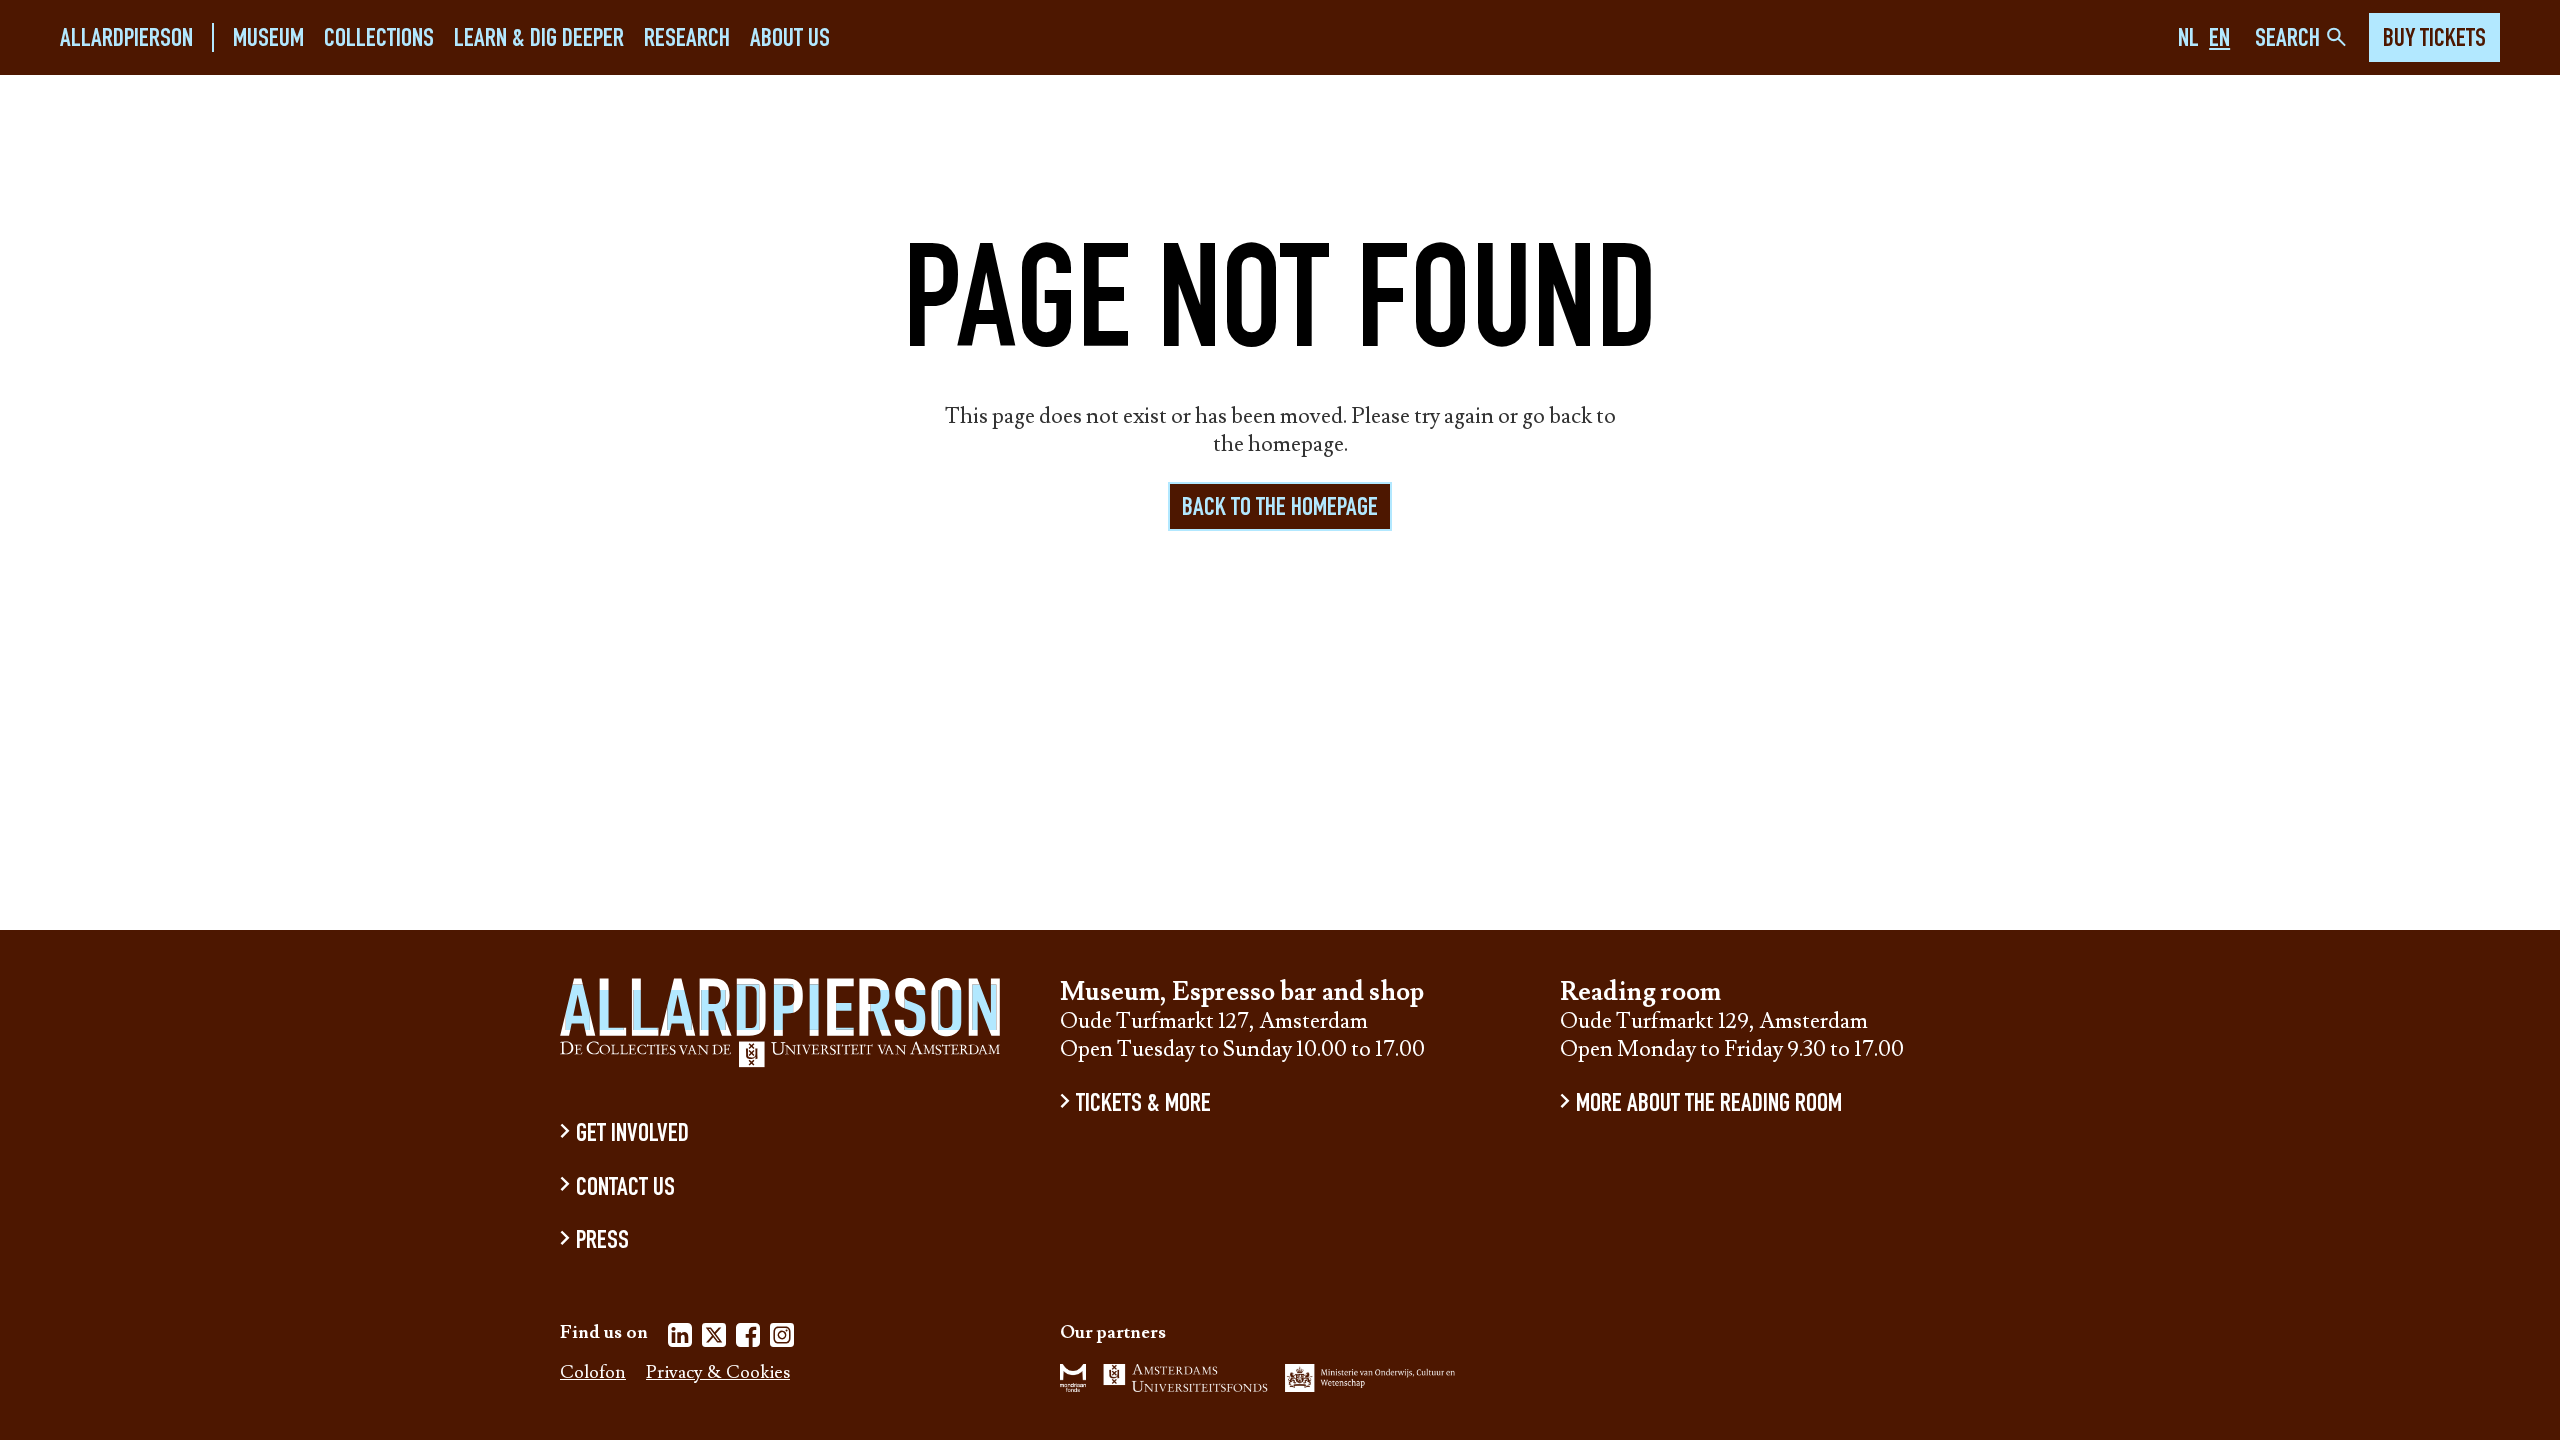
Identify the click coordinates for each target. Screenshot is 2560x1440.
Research (687, 39)
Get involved (632, 1135)
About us (790, 39)
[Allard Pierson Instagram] (782, 1338)
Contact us (625, 1188)
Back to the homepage (1280, 509)
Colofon (593, 1373)
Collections (379, 39)
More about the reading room (1709, 1105)
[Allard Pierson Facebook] (748, 1338)
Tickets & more (1143, 1105)
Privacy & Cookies (718, 1373)
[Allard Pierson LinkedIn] (680, 1338)
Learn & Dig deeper (539, 39)
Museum (268, 39)
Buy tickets (2434, 40)
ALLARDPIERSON (126, 39)
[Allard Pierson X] (714, 1338)
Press (602, 1242)
